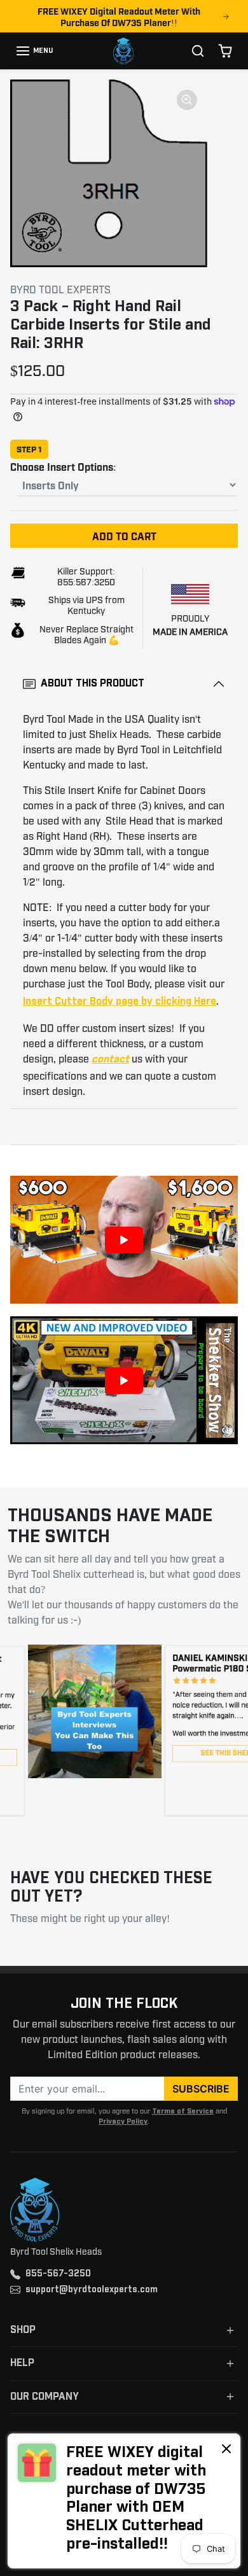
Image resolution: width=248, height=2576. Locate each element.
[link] (124, 2501)
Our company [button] (45, 2397)
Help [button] (22, 2363)
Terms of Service (183, 2111)
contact (110, 1060)
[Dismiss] (226, 2448)
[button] (34, 51)
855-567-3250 (58, 2274)
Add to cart (124, 536)
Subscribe (201, 2089)
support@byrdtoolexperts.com (92, 2290)
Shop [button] (23, 2330)
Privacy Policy (123, 2121)
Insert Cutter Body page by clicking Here (120, 1002)
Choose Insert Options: (63, 466)
